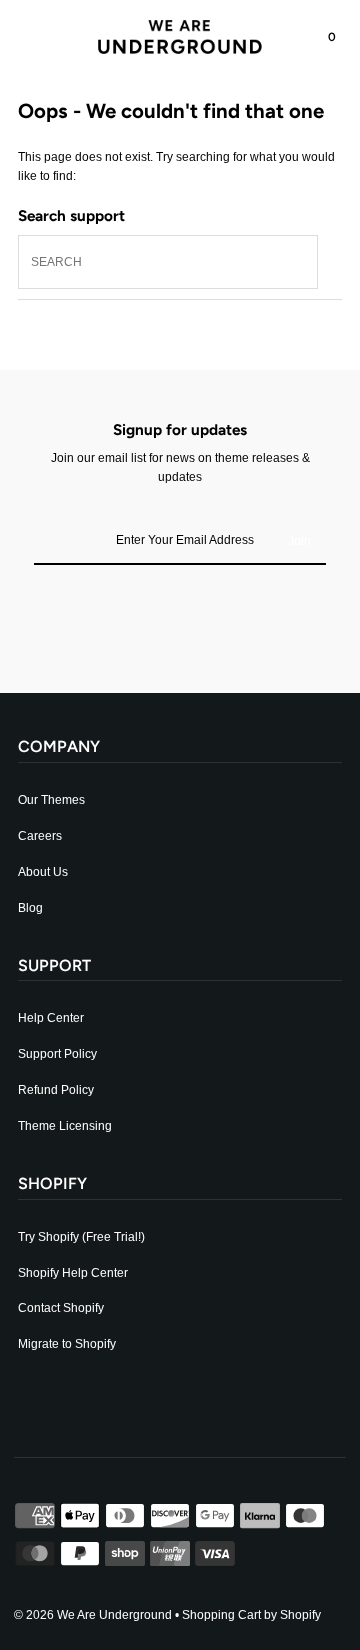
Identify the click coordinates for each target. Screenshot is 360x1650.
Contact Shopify (61, 1308)
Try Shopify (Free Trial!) (81, 1237)
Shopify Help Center (73, 1273)
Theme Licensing (65, 1126)
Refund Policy (56, 1090)
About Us (43, 872)
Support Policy (57, 1054)
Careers (40, 836)
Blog (30, 908)
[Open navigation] (44, 37)
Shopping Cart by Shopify (251, 1615)
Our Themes (51, 800)
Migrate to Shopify (67, 1344)
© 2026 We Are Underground (93, 1615)
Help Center (51, 1018)
